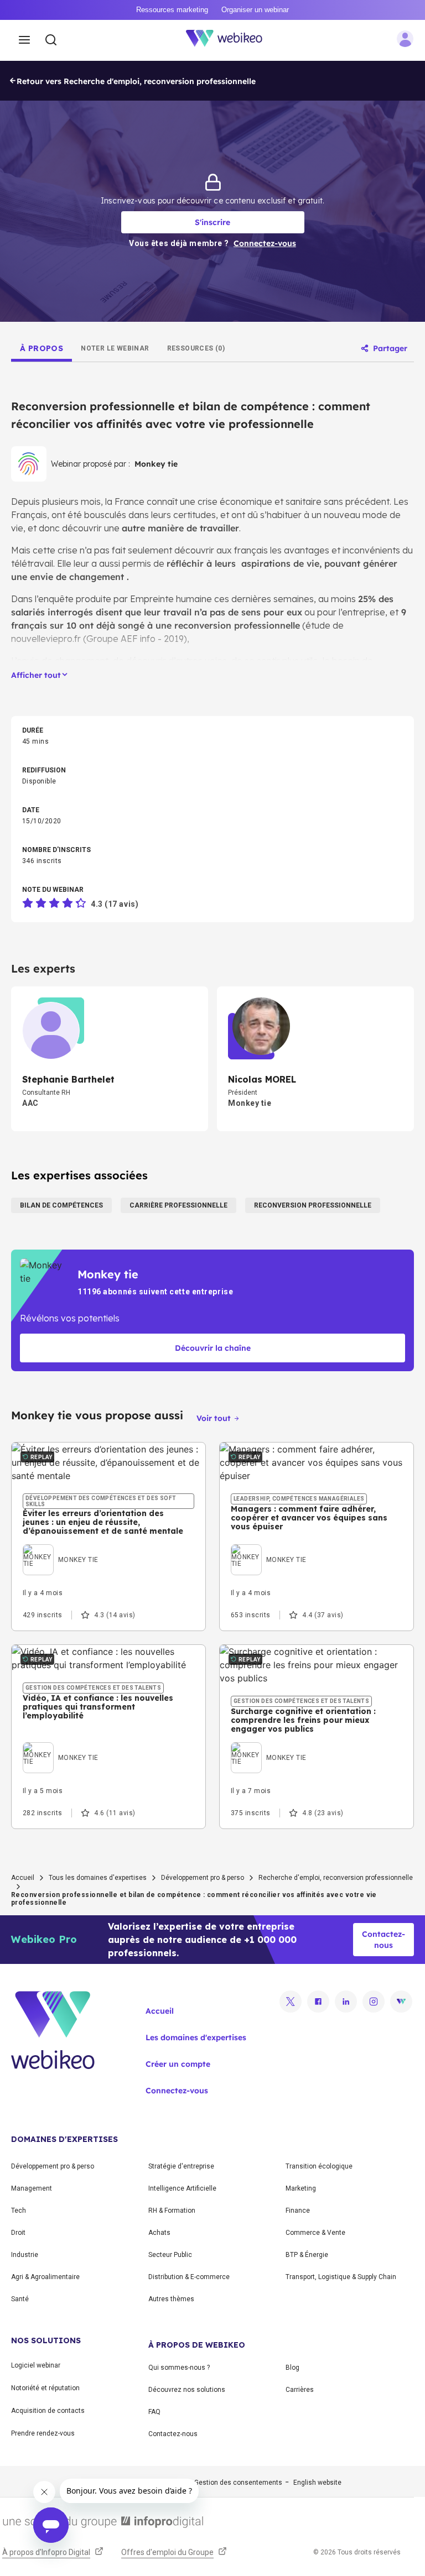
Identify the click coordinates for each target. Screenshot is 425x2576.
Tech (19, 2211)
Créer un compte (178, 2064)
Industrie (25, 2255)
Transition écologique (319, 2166)
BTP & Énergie (307, 2255)
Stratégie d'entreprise (181, 2166)
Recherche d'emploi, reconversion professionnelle (336, 1878)
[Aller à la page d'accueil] (230, 40)
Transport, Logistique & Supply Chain (341, 2277)
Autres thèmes (171, 2299)
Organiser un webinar (255, 10)
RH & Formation (172, 2211)
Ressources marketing (172, 10)
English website (317, 2483)
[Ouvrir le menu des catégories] (24, 40)
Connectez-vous (177, 2091)
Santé (20, 2299)
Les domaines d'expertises (196, 2037)
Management (32, 2188)
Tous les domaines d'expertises (98, 1878)
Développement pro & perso (203, 1878)
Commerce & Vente (315, 2233)
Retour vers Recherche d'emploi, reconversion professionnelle (136, 81)
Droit (18, 2233)
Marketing (301, 2188)
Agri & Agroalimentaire (45, 2277)
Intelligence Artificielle (182, 2188)
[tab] (42, 348)
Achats (159, 2233)
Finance (298, 2211)
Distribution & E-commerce (189, 2277)
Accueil (23, 1878)
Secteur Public (170, 2255)
